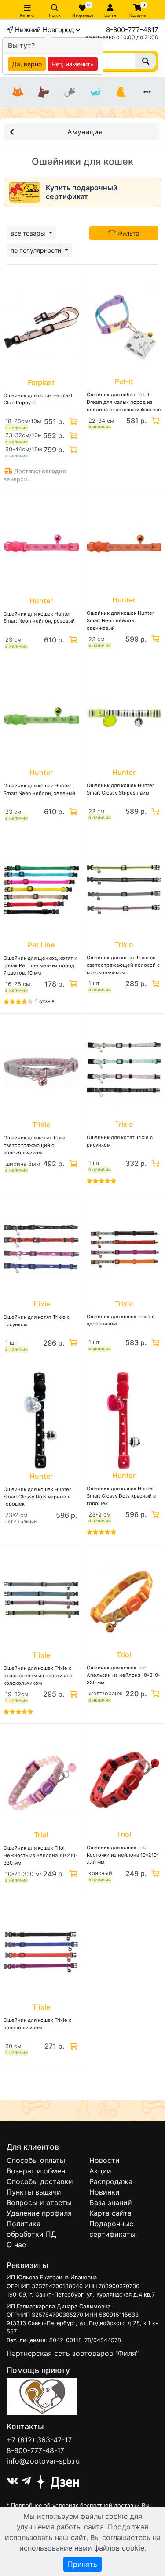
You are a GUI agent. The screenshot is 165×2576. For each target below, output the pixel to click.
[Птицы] (121, 92)
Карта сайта (110, 2213)
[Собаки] (44, 92)
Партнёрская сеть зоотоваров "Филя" (73, 2353)
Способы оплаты (36, 2160)
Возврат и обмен (36, 2171)
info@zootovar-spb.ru (43, 2461)
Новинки (104, 2192)
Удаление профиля (39, 2213)
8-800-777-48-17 (35, 2450)
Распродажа (111, 2181)
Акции (100, 2171)
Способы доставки (40, 2181)
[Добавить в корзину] (72, 421)
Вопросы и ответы (39, 2202)
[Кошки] (18, 92)
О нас (16, 2245)
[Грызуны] (70, 92)
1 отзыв (45, 1001)
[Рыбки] (95, 92)
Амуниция (85, 132)
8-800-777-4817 (132, 30)
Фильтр (128, 233)
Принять (82, 2564)
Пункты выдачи (34, 2192)
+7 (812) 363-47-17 (39, 2440)
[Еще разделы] (147, 92)
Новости (104, 2160)
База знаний (111, 2202)
